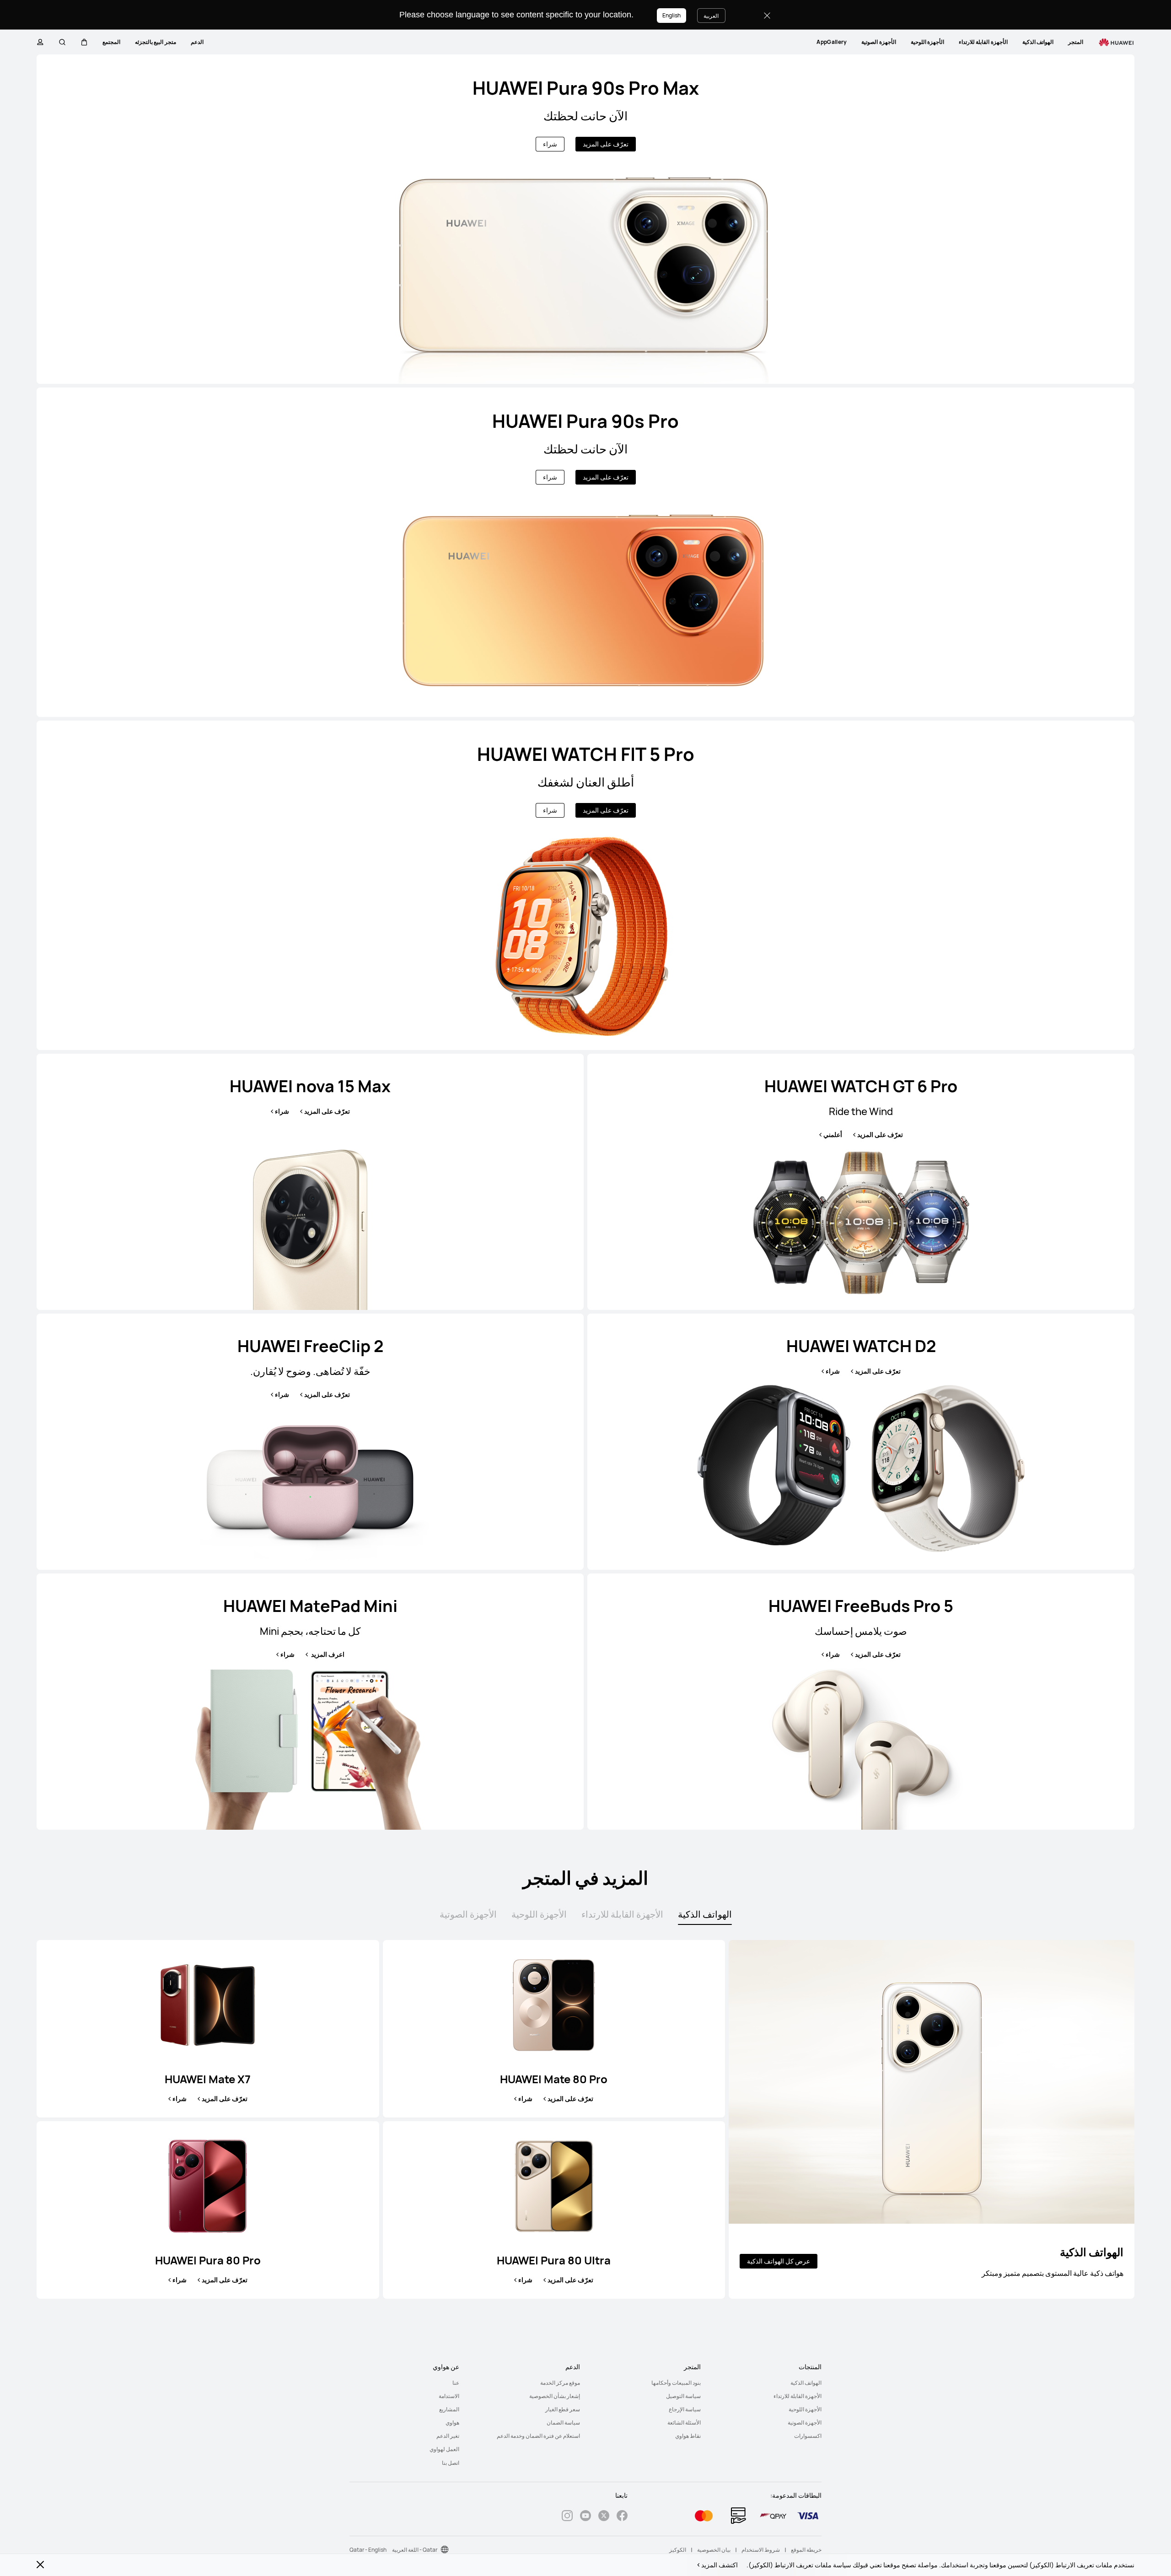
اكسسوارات (808, 2436)
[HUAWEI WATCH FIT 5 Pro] (585, 885)
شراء (550, 144)
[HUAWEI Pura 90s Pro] (585, 552)
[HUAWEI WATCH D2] (861, 1442)
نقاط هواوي (688, 2436)
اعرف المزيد (327, 1654)
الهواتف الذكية (1038, 42)
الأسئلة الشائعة (684, 2422)
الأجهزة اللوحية (927, 42)
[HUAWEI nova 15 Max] (310, 1182)
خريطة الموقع (806, 2550)
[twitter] (604, 2517)
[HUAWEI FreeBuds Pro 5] (861, 1702)
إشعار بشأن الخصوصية (555, 2396)
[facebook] (622, 2517)
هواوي (452, 2422)
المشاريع (449, 2409)
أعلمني (833, 1135)
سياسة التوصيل (683, 2396)
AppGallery (832, 42)
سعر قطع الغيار (563, 2409)
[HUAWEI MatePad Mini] (310, 1702)
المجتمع (111, 42)
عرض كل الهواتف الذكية (779, 2261)
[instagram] (567, 2517)
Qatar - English (368, 2550)
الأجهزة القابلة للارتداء (983, 42)
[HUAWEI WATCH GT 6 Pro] (861, 1182)
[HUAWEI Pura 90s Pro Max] (585, 219)
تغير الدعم (448, 2436)
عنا (456, 2383)
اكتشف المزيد (720, 2565)
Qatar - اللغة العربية (415, 2550)
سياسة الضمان (563, 2422)
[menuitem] (1076, 42)
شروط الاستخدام (761, 2550)
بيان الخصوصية (714, 2550)
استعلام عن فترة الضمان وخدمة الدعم (538, 2436)
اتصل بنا (451, 2463)
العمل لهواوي (444, 2449)
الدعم (197, 42)
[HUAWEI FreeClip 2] (310, 1442)
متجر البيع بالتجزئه (156, 42)
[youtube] (585, 2517)
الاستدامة (449, 2396)
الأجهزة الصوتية (878, 42)
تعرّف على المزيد (606, 144)
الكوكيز (678, 2550)
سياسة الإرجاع (685, 2409)
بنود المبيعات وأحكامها (676, 2383)
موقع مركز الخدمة (560, 2383)
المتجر (1076, 42)
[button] (84, 42)
